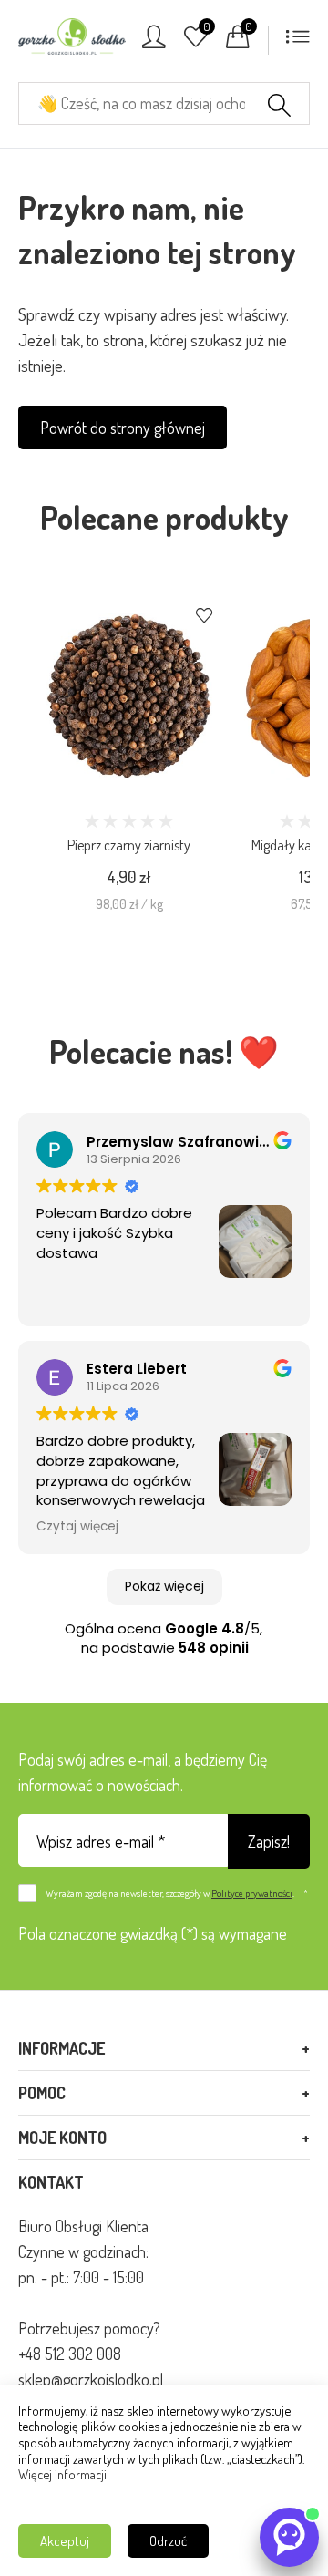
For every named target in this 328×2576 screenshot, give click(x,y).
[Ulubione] (196, 42)
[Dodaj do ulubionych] (204, 617)
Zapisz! (269, 1841)
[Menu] (298, 42)
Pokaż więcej (164, 1586)
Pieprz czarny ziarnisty (129, 845)
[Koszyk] (238, 42)
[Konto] (154, 42)
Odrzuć (168, 2541)
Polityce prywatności (252, 1893)
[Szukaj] (279, 108)
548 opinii (214, 1648)
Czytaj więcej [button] (77, 1527)
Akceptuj (65, 2541)
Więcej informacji (62, 2474)
